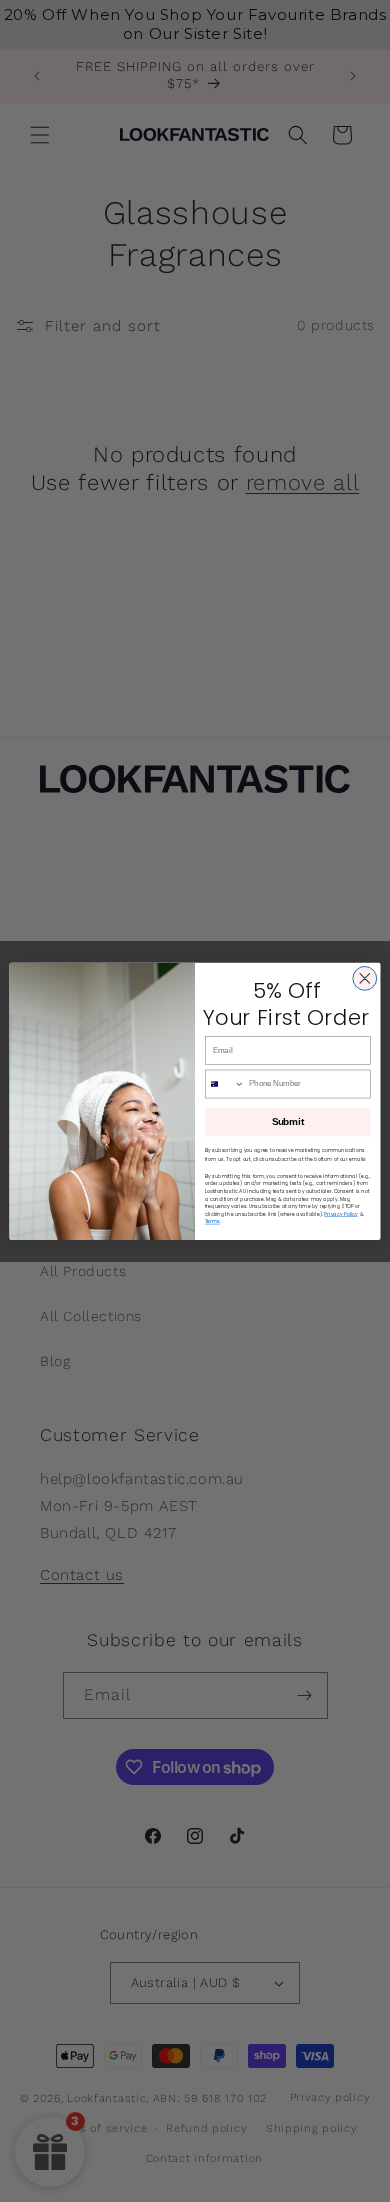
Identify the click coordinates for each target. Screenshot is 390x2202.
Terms (212, 1221)
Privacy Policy (341, 1213)
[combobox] (224, 1084)
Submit (288, 1121)
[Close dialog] (365, 978)
